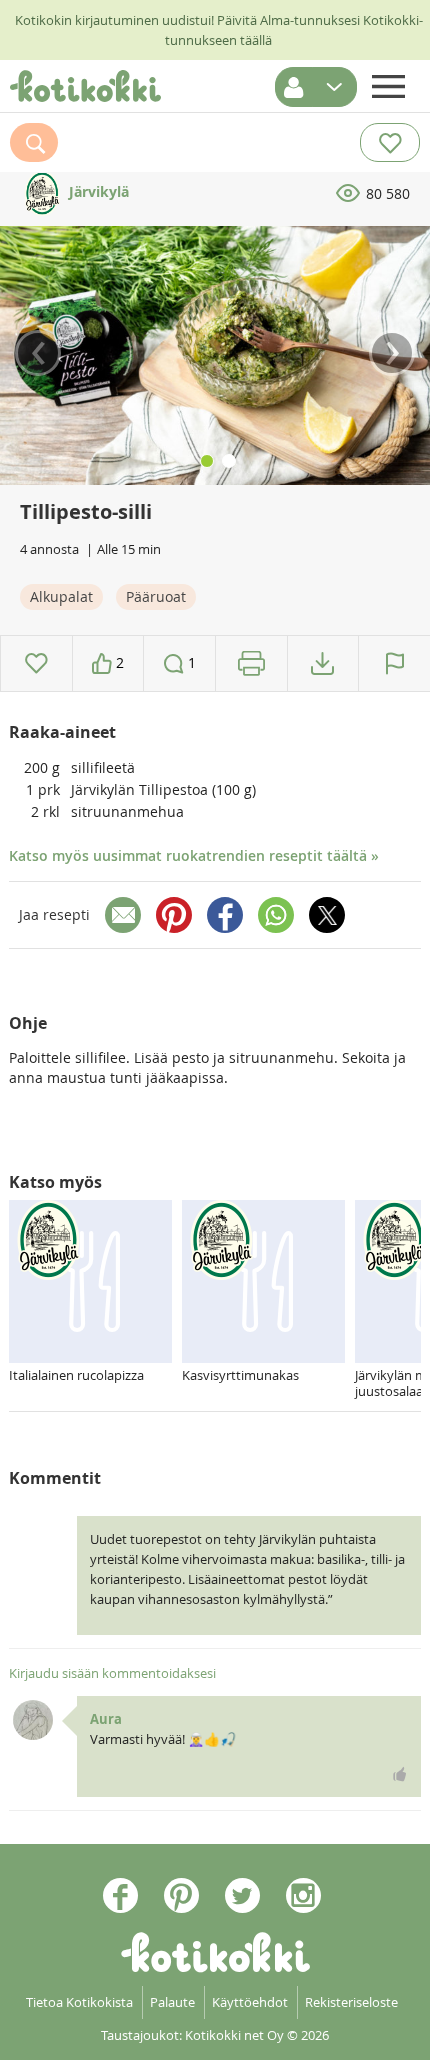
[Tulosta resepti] (251, 663)
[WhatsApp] (276, 915)
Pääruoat (156, 596)
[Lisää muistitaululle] (36, 663)
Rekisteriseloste (351, 2002)
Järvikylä (97, 191)
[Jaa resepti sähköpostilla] (123, 915)
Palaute (172, 2002)
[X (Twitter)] (327, 915)
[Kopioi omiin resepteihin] (322, 663)
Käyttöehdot (250, 2002)
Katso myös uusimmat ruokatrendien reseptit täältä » (194, 855)
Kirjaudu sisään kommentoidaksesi (112, 1673)
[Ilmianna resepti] (394, 663)
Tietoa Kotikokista (79, 2002)
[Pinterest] (174, 915)
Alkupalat (61, 596)
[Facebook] (225, 915)
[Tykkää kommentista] (400, 1774)
